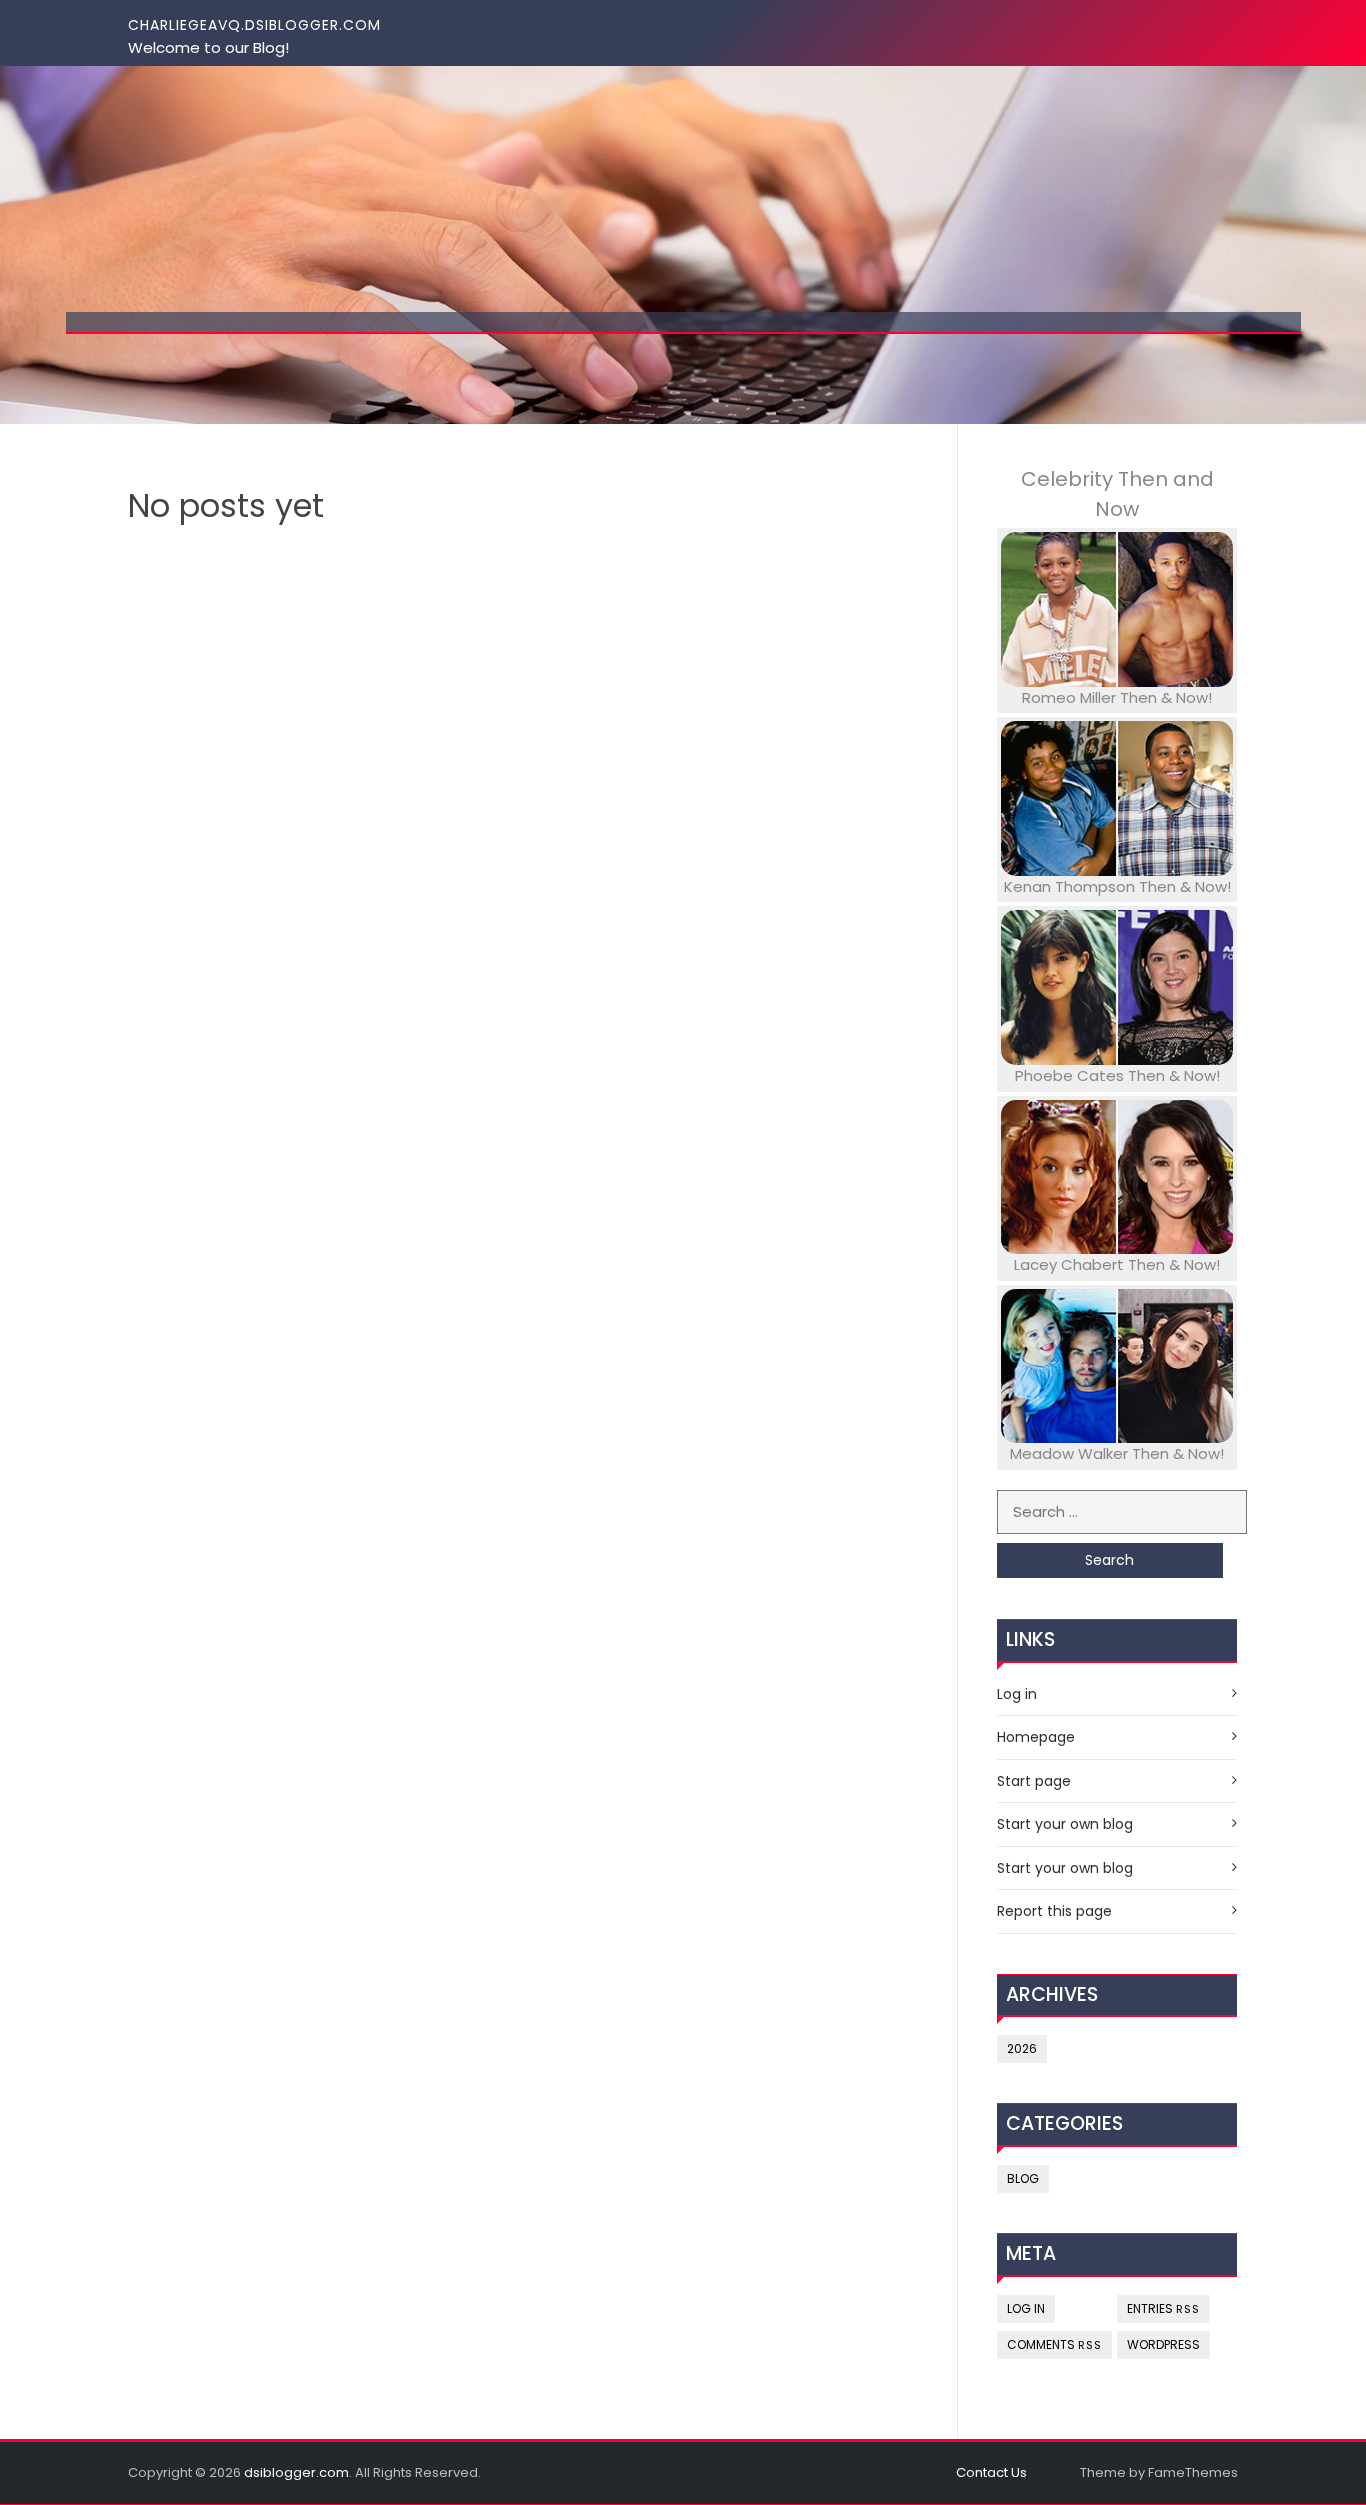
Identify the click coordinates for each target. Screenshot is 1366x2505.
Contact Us (991, 2472)
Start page (1034, 1781)
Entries (1163, 2308)
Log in (1017, 1694)
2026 (1022, 2048)
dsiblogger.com (296, 2472)
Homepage (1036, 1737)
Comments (1054, 2344)
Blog (1023, 2178)
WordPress (1163, 2344)
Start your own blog (1065, 1824)
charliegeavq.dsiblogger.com (254, 25)
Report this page (1054, 1911)
